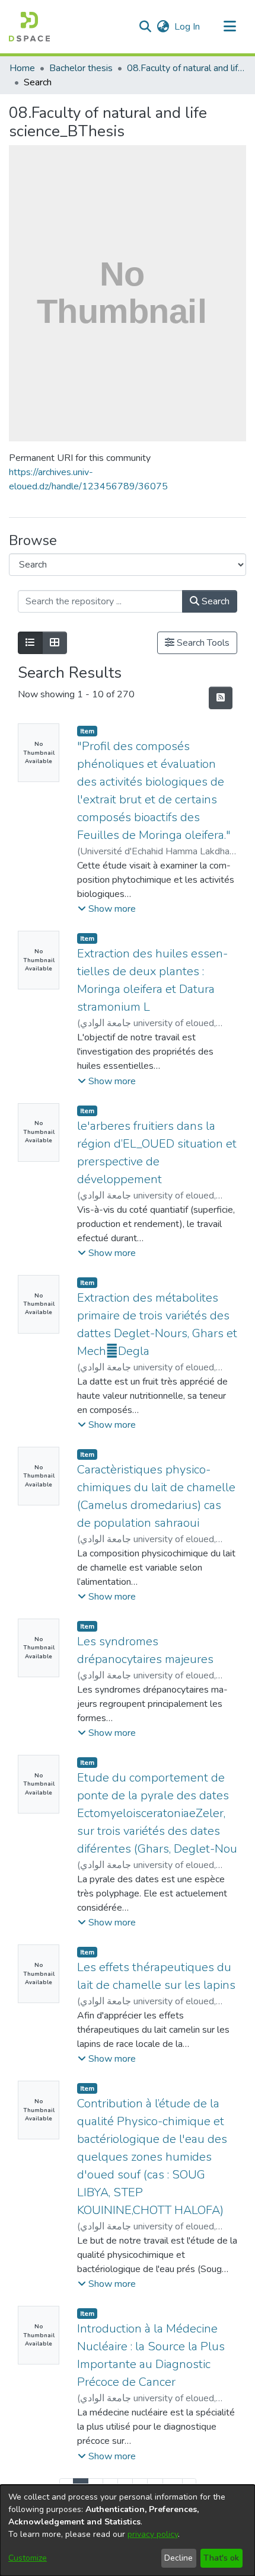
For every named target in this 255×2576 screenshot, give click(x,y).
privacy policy (153, 2534)
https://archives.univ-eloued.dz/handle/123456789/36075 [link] (88, 479)
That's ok (221, 2558)
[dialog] (128, 2530)
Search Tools (202, 643)
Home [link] (22, 68)
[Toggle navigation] (230, 27)
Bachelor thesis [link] (81, 68)
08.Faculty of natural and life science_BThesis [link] (186, 68)
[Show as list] (30, 643)
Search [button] (214, 601)
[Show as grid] (55, 643)
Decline (179, 2558)
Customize (28, 2558)
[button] (29, 27)
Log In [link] (188, 27)
